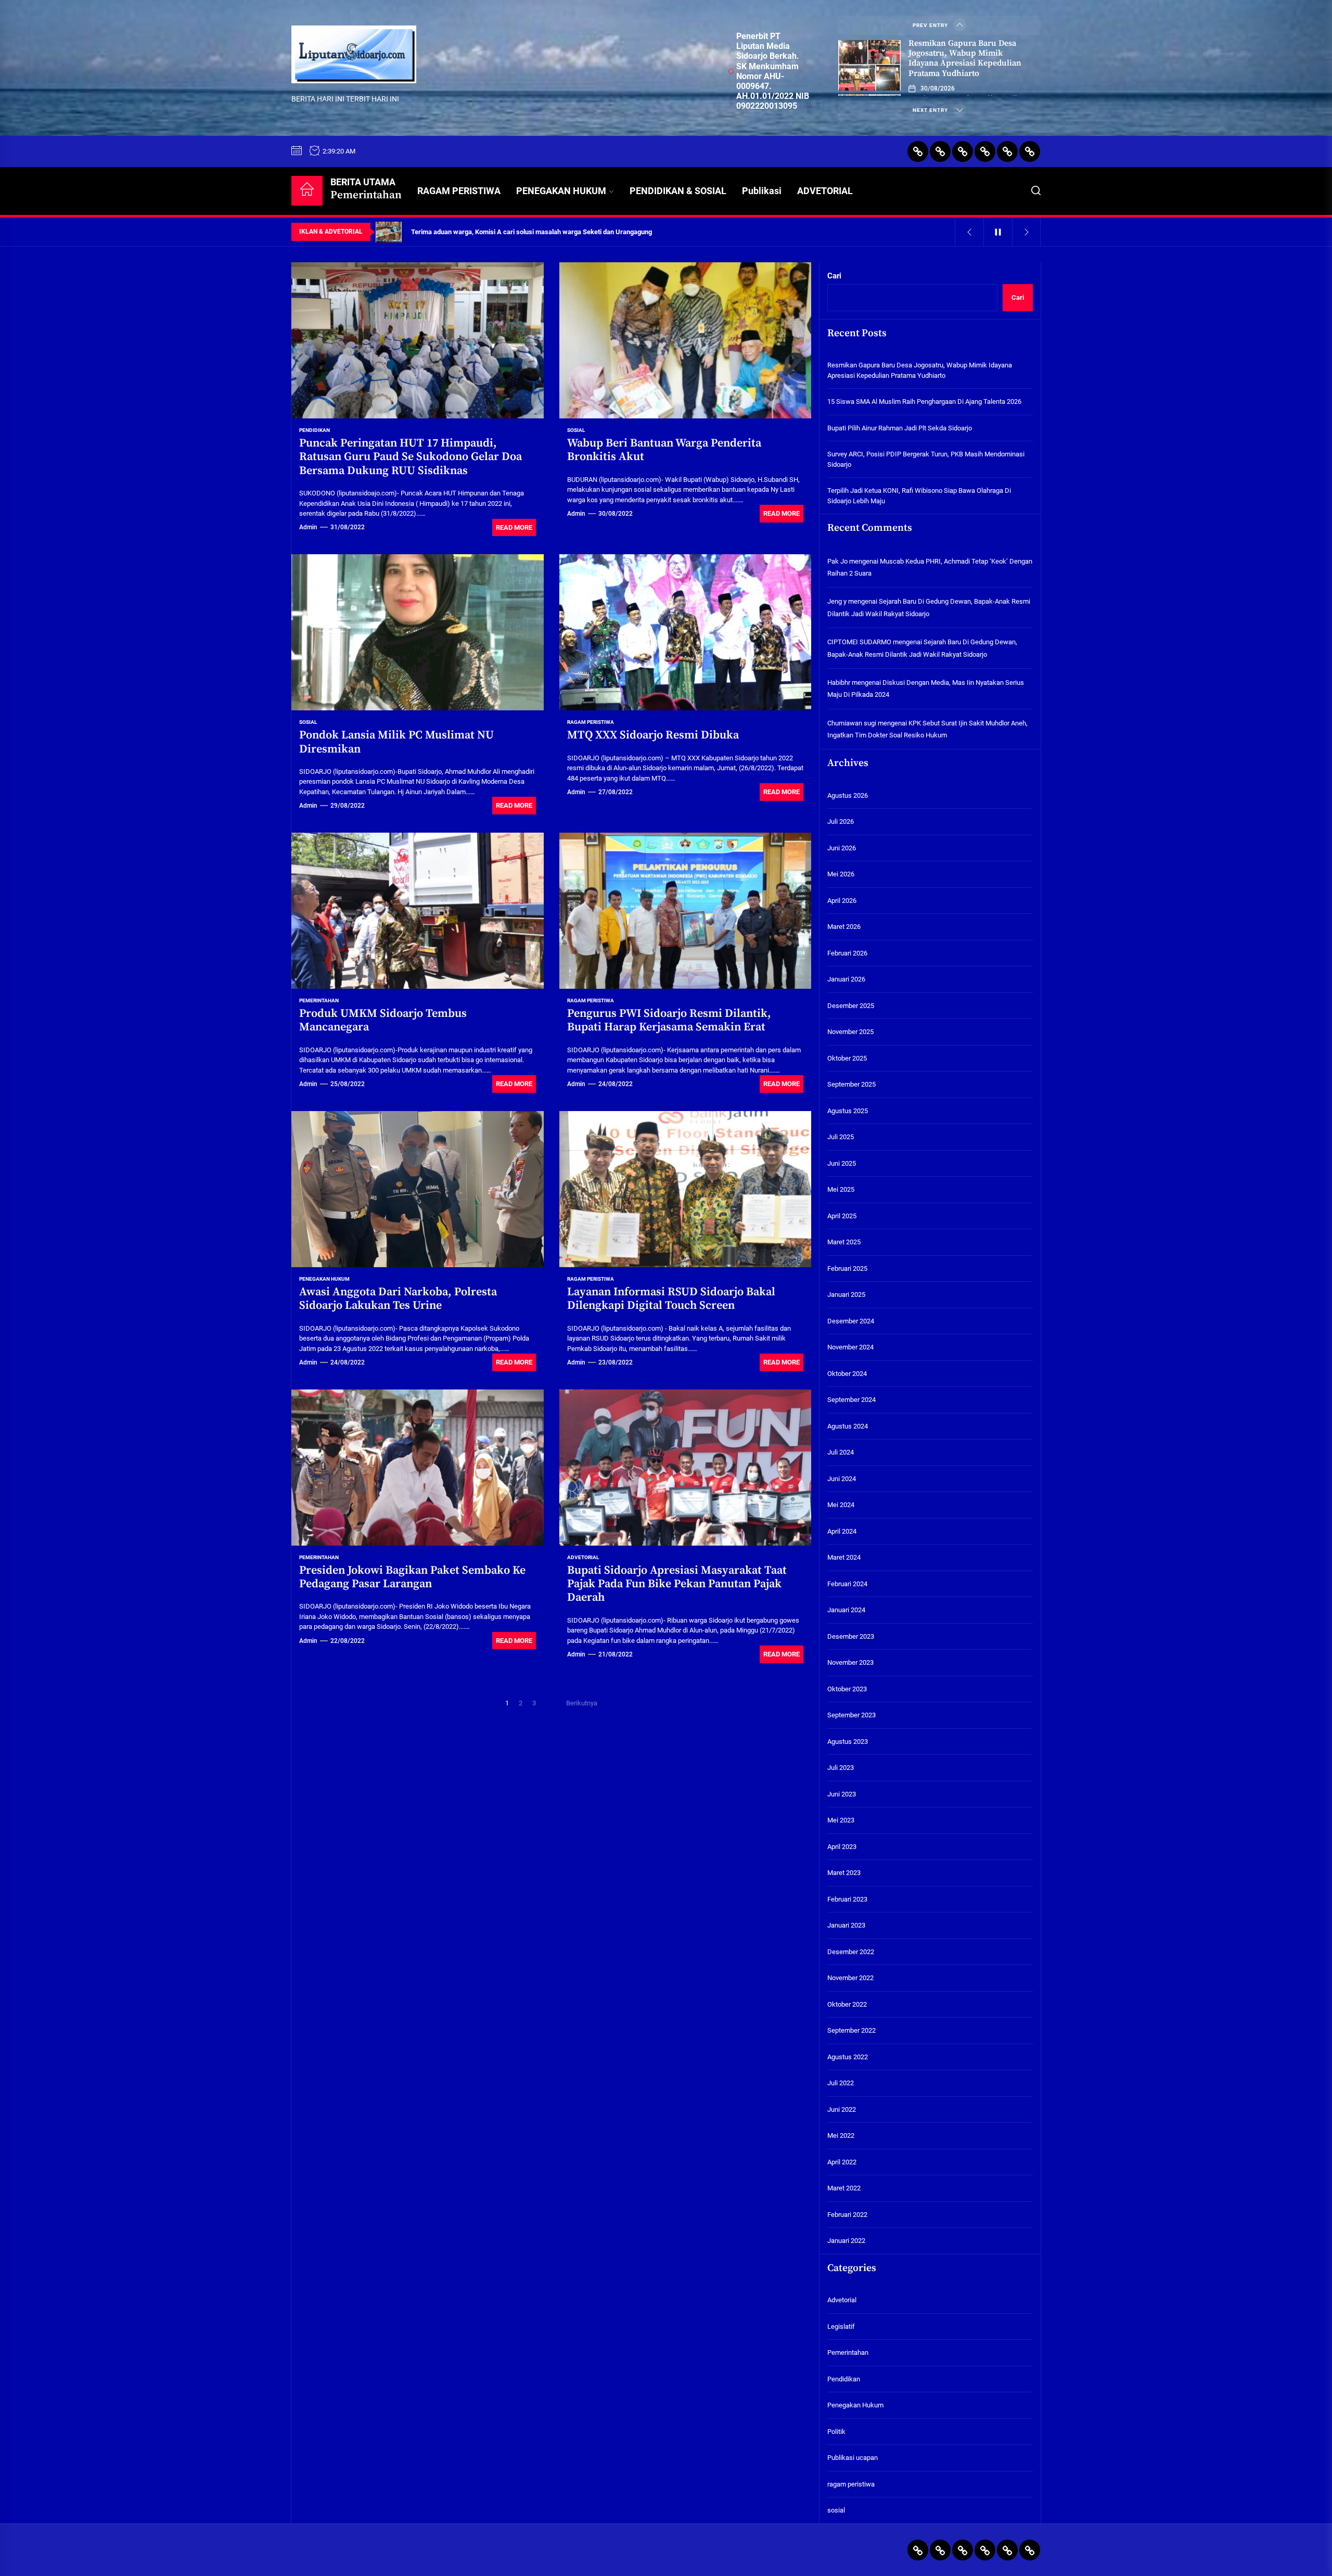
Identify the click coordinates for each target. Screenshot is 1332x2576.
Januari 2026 (846, 980)
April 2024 (842, 1531)
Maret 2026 (844, 927)
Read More (514, 527)
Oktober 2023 (847, 1689)
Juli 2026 (841, 822)
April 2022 (842, 2162)
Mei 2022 (841, 2136)
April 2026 (842, 901)
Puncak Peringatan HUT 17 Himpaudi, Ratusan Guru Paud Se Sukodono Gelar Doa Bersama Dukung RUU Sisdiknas (411, 457)
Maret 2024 (844, 1558)
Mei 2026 (841, 875)
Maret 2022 (844, 2189)
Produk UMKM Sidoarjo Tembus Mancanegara (383, 1020)
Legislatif (841, 2326)
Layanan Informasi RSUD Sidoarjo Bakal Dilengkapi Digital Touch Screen (671, 1299)
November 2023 (850, 1663)
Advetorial (583, 1557)
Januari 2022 (846, 2241)
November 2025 (850, 1032)
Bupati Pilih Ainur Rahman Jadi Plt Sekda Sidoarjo (900, 428)
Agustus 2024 (848, 1426)
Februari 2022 (847, 2215)
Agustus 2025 (848, 1111)
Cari (834, 276)
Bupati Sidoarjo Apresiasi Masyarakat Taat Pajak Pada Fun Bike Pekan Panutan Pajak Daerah (677, 1584)
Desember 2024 (851, 1321)
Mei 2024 (841, 1505)
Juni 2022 (842, 2109)
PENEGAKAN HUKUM (561, 191)
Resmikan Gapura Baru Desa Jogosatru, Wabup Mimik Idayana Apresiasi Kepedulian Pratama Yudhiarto (965, 58)
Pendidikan (315, 430)
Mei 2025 (841, 1190)
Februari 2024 (847, 1584)
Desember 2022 (851, 1952)
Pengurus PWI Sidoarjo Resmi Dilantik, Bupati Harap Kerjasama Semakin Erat (669, 1020)
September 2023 (851, 1716)
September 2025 (851, 1085)
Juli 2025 (841, 1137)
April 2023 (842, 1847)
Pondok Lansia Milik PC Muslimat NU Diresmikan (396, 742)
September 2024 (851, 1400)
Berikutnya (582, 1703)
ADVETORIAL (825, 191)
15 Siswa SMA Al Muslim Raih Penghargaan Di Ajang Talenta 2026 (924, 401)
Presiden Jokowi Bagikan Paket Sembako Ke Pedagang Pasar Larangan (412, 1577)
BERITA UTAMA (366, 189)
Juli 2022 (841, 2083)
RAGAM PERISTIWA (459, 191)
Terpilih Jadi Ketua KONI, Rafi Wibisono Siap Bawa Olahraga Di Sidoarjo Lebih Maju (919, 496)
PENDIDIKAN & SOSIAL (678, 191)
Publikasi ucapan (853, 2458)
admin (308, 527)
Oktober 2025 (847, 1058)
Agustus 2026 (848, 795)
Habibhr (839, 683)
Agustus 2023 (848, 1742)
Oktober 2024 (847, 1374)
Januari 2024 (846, 1610)
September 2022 (851, 2031)
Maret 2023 (844, 1873)
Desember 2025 (851, 1006)
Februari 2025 (847, 1268)
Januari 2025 (846, 1295)
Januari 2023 (846, 1926)
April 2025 (842, 1216)
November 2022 (850, 1978)
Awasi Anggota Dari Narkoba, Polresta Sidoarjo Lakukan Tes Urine (398, 1299)
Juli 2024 (841, 1453)
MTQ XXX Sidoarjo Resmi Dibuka (653, 735)
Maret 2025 (844, 1242)
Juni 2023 (842, 1794)
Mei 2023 (841, 1821)
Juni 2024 (842, 1479)
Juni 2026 (842, 848)
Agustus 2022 (848, 2057)
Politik (836, 2432)
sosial (576, 430)
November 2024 (850, 1348)
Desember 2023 (851, 1636)
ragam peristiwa (591, 722)
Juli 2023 (841, 1768)
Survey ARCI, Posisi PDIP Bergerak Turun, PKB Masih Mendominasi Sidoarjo (926, 459)
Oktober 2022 (847, 2004)
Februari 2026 (847, 953)
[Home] (307, 191)
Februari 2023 (847, 1899)
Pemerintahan (319, 1000)
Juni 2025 (842, 1163)
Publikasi (762, 191)
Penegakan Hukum (324, 1279)
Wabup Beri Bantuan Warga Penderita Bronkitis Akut (664, 450)
